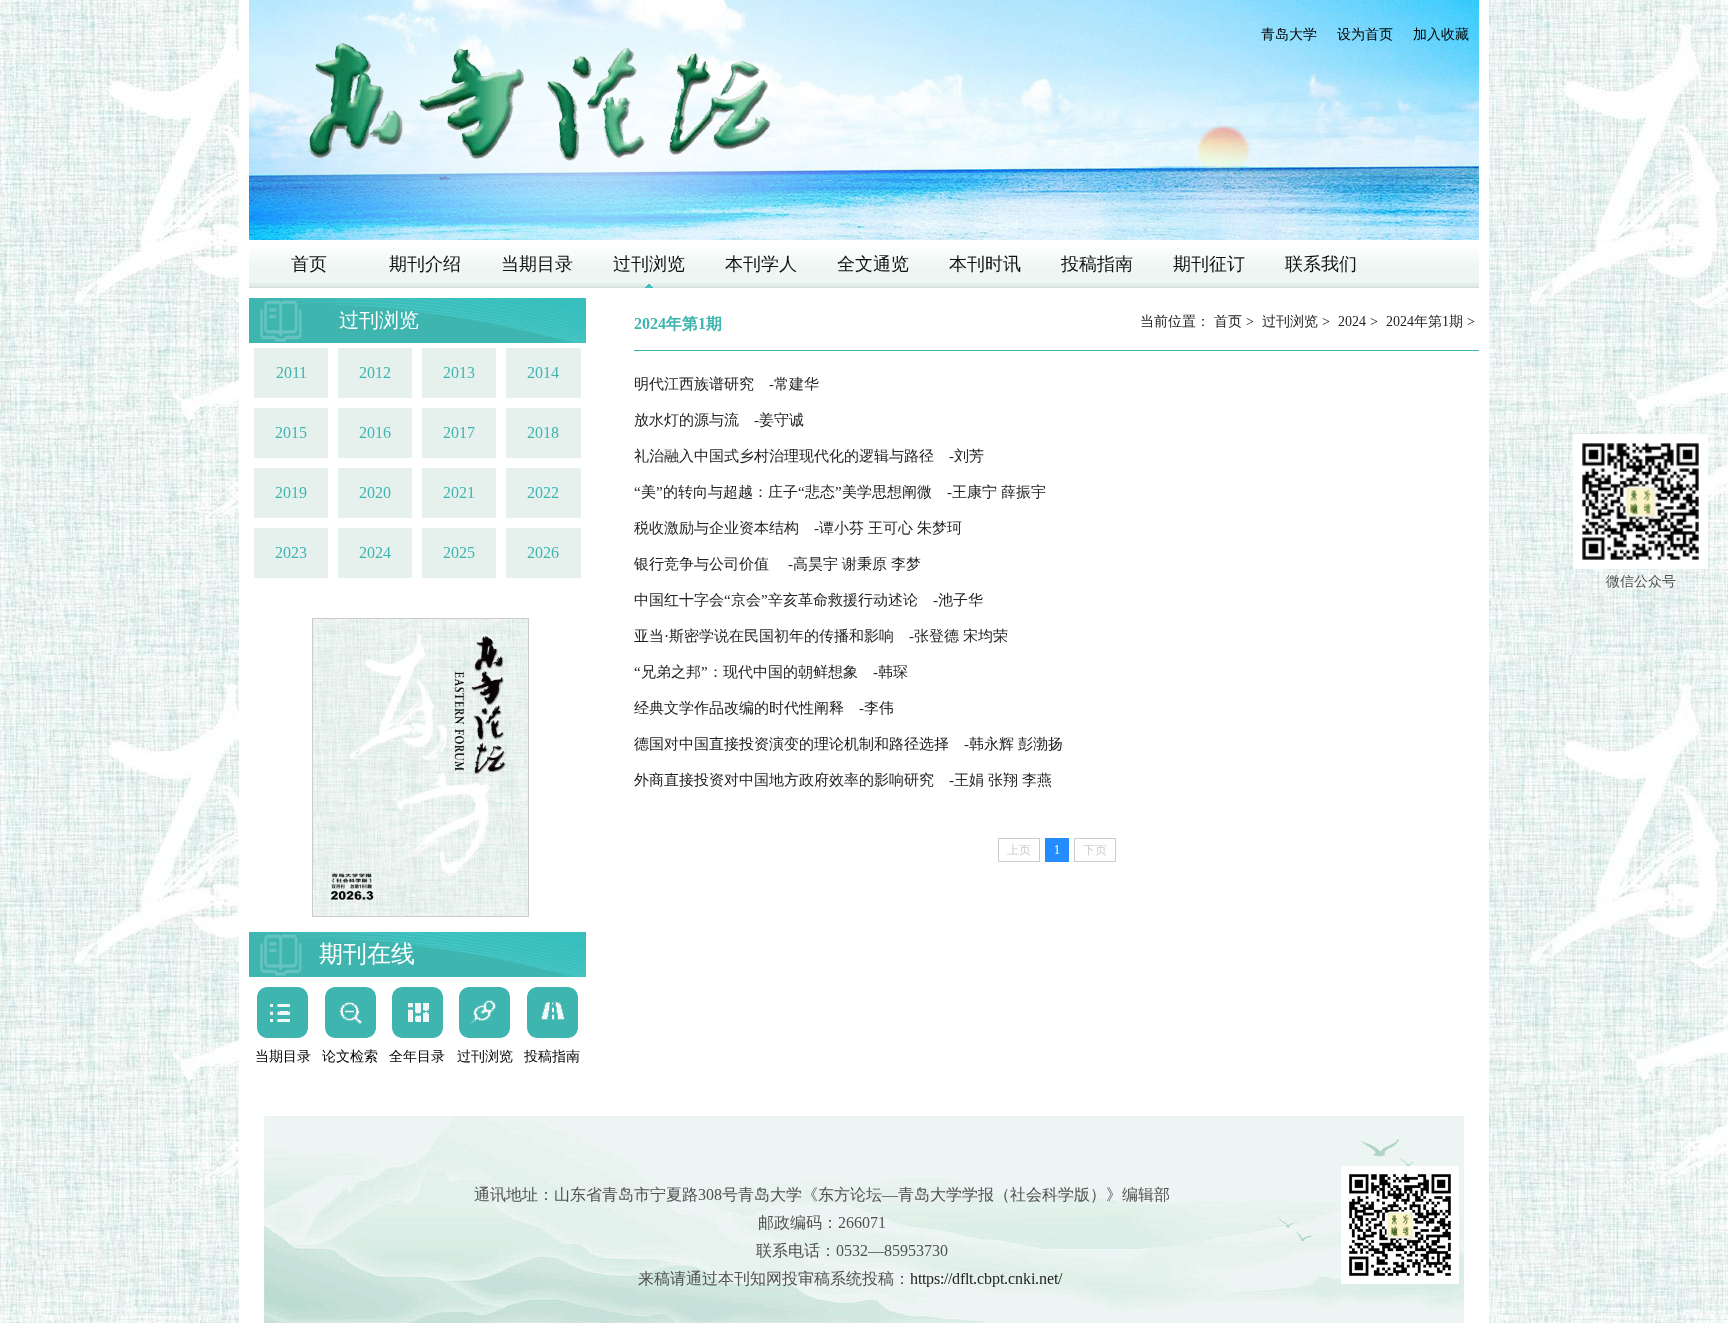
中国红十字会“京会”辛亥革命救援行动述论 (808, 600)
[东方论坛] (539, 103)
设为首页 (1365, 34)
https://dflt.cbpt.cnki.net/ (986, 1278)
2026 (543, 552)
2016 (375, 432)
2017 (459, 432)
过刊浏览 (649, 264)
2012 (375, 372)
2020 (375, 492)
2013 (459, 372)
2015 (291, 432)
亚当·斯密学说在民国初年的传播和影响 (821, 636)
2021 (459, 492)
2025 (459, 552)
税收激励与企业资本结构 (798, 528)
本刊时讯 (985, 264)
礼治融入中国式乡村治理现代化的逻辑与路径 (809, 456)
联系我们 (1321, 264)
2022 (543, 492)
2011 (291, 372)
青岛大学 (1289, 34)
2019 (291, 492)
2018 (543, 432)
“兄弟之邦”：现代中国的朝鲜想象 (771, 672)
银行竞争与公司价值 (777, 564)
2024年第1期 (1424, 321)
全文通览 (873, 264)
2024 (375, 552)
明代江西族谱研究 (726, 384)
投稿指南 (1097, 264)
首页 (309, 264)
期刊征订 (1209, 264)
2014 (543, 372)
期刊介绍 (425, 264)
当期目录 (537, 264)
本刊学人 (761, 264)
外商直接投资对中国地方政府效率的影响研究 (843, 780)
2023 (291, 552)
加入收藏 (1441, 34)
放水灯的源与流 (719, 420)
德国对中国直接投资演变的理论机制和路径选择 (848, 744)
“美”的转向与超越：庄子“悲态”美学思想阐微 (840, 492)
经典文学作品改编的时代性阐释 (764, 708)
